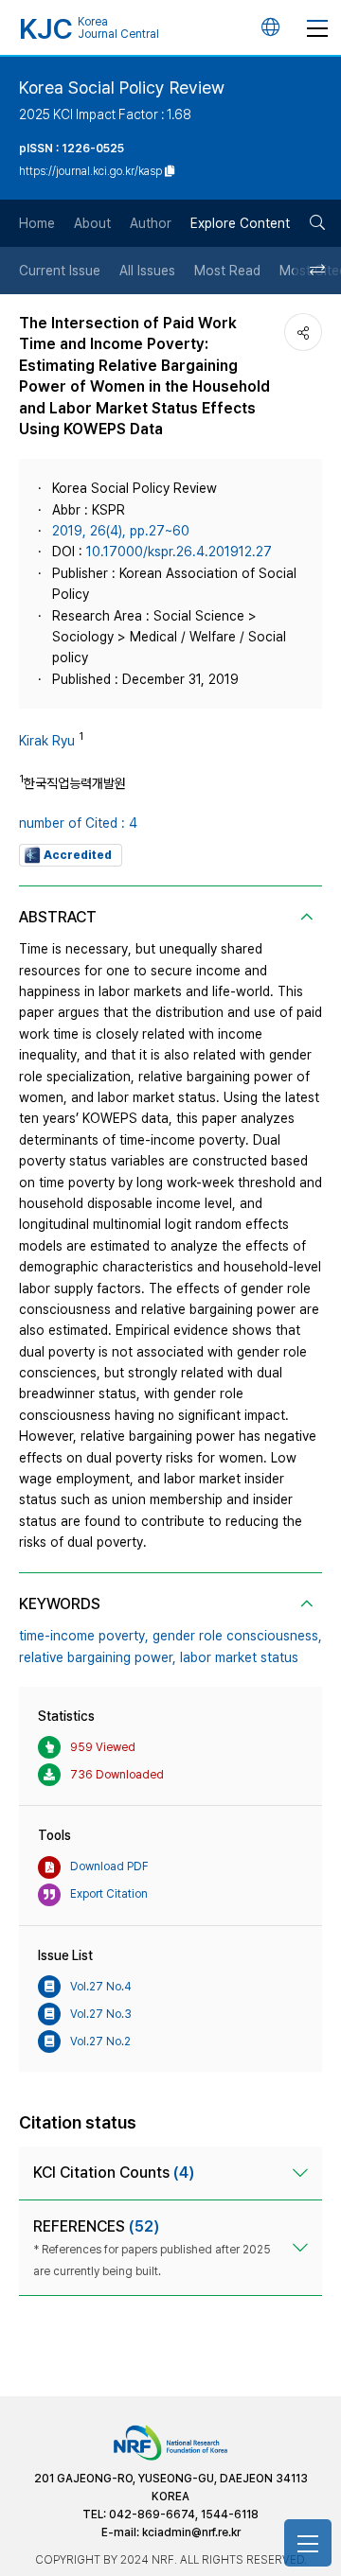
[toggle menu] (317, 27)
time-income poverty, (84, 1636)
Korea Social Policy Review (122, 88)
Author (151, 223)
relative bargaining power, (98, 1657)
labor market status (239, 1657)
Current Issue (60, 271)
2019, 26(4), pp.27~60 (121, 531)
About (92, 223)
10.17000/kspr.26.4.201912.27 (179, 552)
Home (37, 223)
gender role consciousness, (237, 1636)
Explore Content (240, 223)
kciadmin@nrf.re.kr (191, 2532)
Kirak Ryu (47, 741)
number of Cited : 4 (78, 823)
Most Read (227, 271)
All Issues (147, 271)
